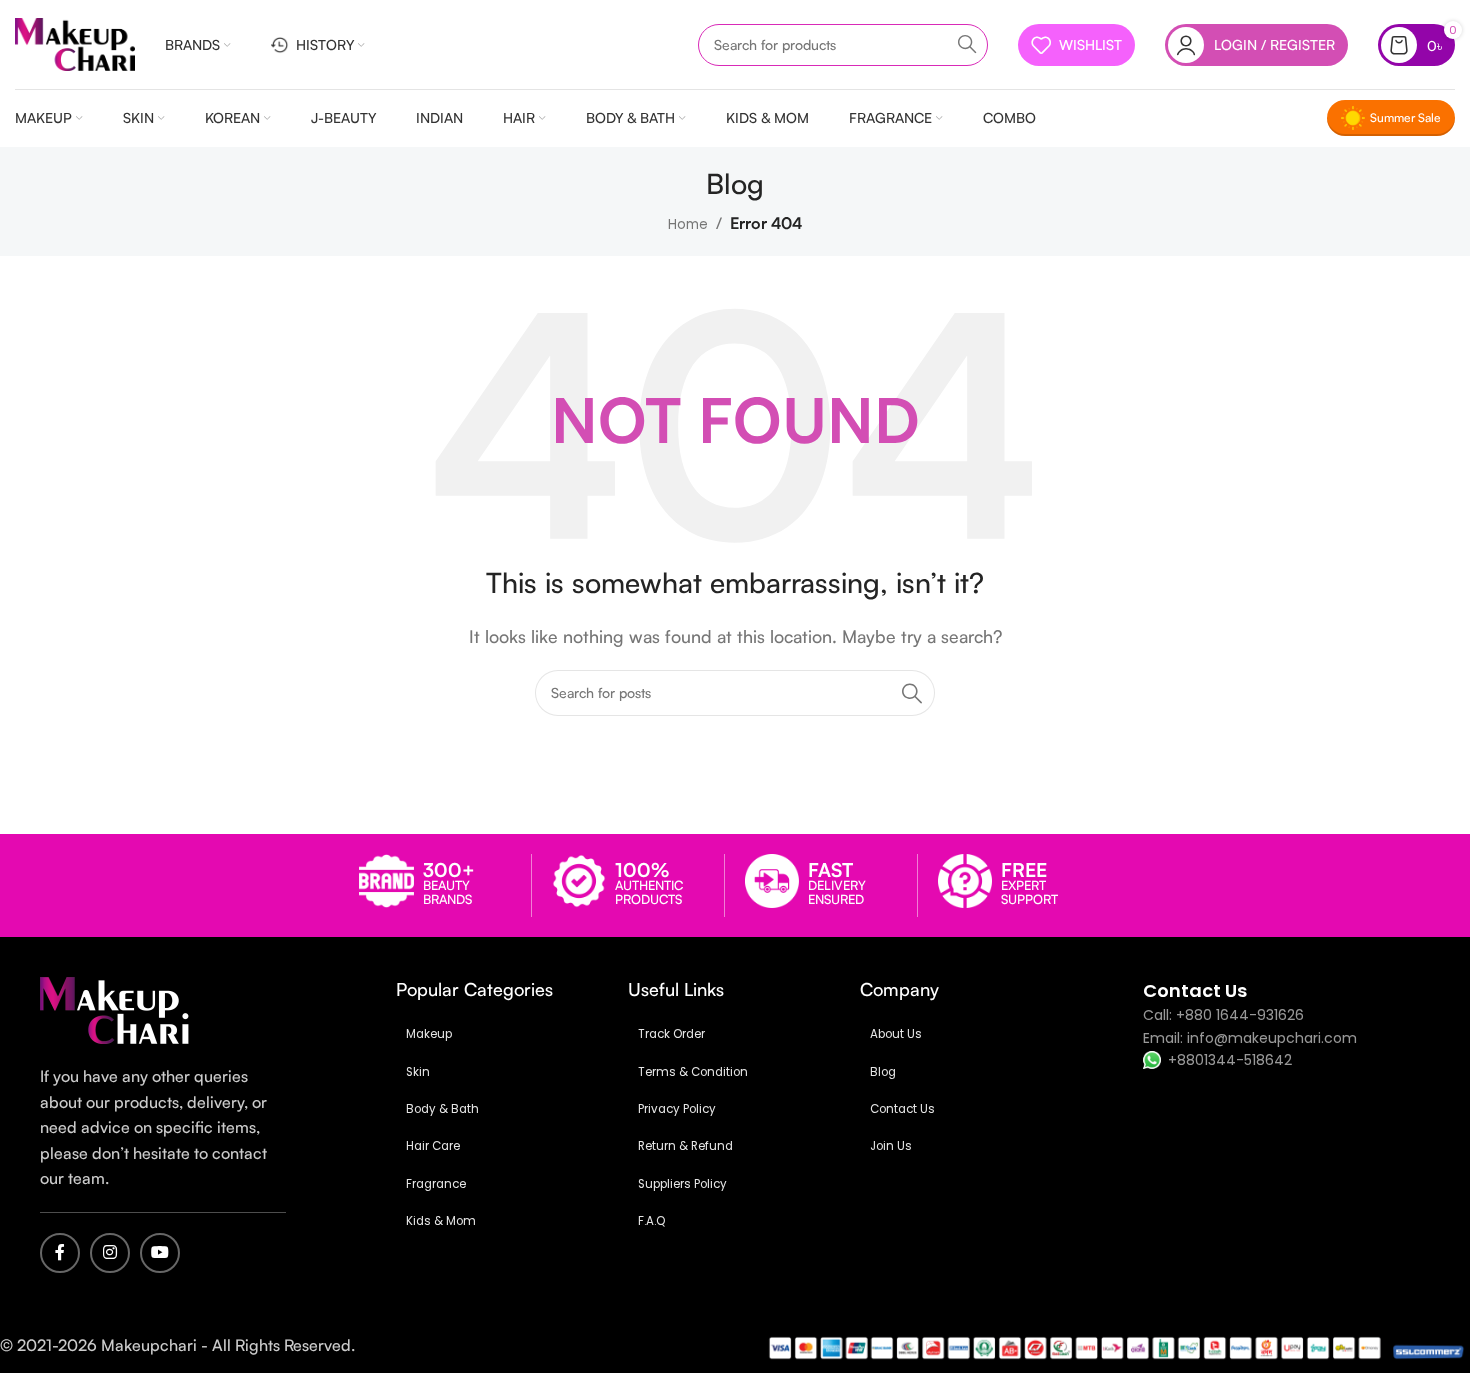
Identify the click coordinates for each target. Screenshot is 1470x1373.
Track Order (671, 1034)
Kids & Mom (441, 1221)
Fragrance (436, 1184)
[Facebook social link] (60, 1253)
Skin (418, 1072)
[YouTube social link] (160, 1253)
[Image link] (115, 1009)
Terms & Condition (693, 1072)
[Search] (967, 45)
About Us (896, 1034)
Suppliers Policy (682, 1184)
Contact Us (902, 1109)
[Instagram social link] (110, 1253)
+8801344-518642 (1230, 1060)
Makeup (429, 1034)
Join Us (891, 1146)
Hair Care (433, 1146)
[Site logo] (75, 43)
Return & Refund (685, 1146)
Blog (883, 1072)
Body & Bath (442, 1109)
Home (688, 224)
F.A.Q (651, 1221)
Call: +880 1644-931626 (1223, 1015)
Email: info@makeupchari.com (1250, 1038)
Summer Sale (1405, 117)
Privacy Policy (677, 1109)
